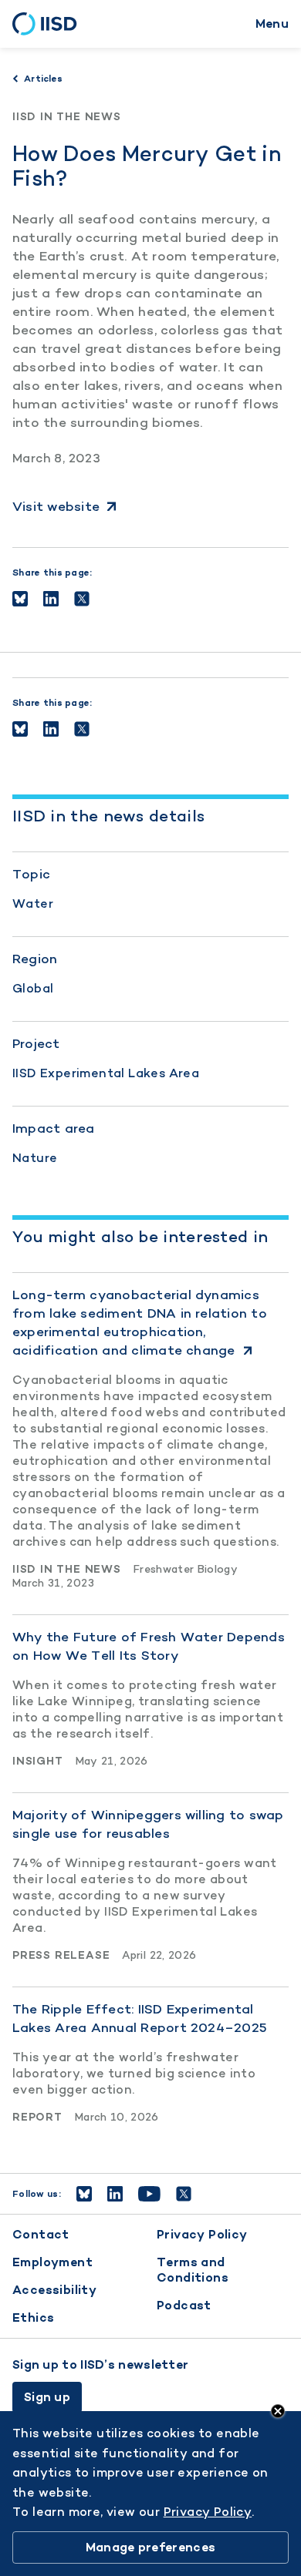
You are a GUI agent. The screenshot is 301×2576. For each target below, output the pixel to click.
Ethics (33, 2317)
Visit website (56, 506)
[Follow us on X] (184, 2194)
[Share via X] (82, 599)
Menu (272, 24)
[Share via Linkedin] (51, 599)
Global (33, 988)
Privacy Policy (202, 2234)
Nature (35, 1158)
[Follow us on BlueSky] (84, 2194)
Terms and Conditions (193, 2270)
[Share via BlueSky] (20, 599)
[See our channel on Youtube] (149, 2194)
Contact (41, 2234)
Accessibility (54, 2290)
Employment (52, 2262)
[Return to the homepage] (50, 24)
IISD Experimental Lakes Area (106, 1073)
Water (33, 903)
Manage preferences (150, 2547)
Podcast (184, 2305)
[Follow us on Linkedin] (115, 2194)
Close (278, 2411)
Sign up (47, 2397)
